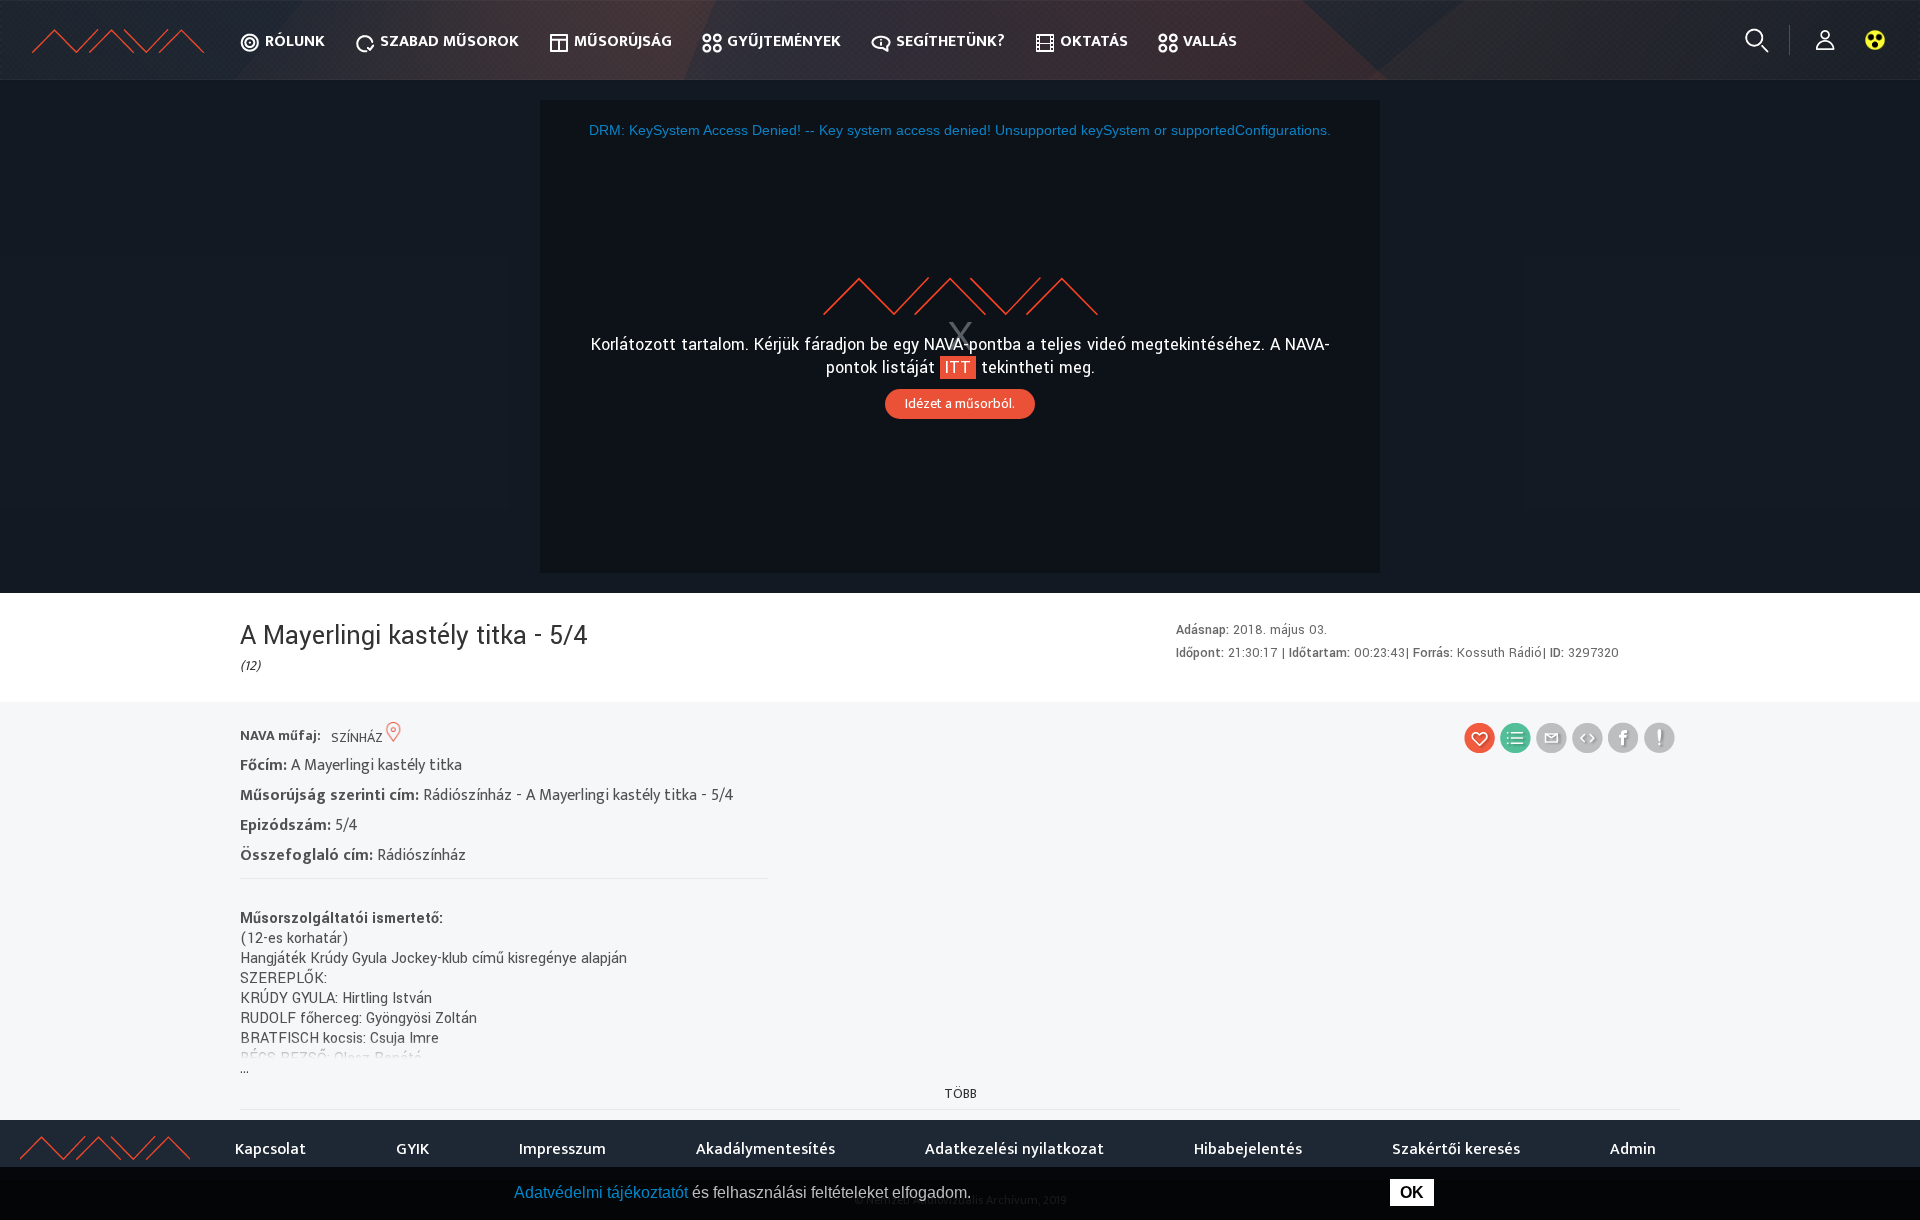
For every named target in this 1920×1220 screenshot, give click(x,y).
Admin (1633, 1149)
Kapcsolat (270, 1149)
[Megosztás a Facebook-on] (1623, 737)
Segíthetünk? (950, 41)
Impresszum (562, 1149)
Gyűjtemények (784, 41)
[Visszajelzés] (1659, 737)
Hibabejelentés (1248, 1149)
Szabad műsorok (449, 41)
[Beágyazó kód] (1587, 737)
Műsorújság (623, 41)
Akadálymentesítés (765, 1149)
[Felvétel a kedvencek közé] (1479, 737)
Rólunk (295, 41)
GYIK (412, 1149)
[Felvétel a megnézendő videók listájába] (1515, 737)
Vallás (1210, 41)
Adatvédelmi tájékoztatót (603, 1192)
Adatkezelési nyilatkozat (1014, 1149)
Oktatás (1094, 41)
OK (1412, 1192)
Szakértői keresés (1456, 1149)
